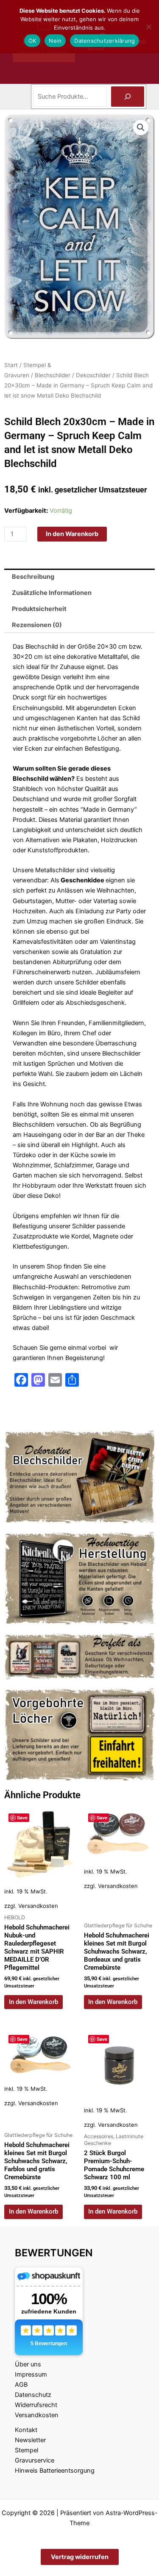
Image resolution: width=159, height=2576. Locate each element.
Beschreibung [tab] (33, 577)
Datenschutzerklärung (105, 41)
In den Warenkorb (72, 534)
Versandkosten (38, 1906)
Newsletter (30, 2440)
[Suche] (128, 97)
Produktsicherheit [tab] (39, 609)
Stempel (26, 2450)
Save (22, 1817)
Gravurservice (35, 2460)
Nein (55, 41)
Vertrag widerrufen (80, 2557)
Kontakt (26, 2430)
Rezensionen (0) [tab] (37, 625)
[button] (141, 127)
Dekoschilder (93, 375)
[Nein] (148, 27)
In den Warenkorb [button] (33, 2002)
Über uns (28, 2364)
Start (11, 365)
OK (32, 41)
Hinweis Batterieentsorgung (55, 2471)
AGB (21, 2385)
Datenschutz (33, 2395)
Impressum (31, 2374)
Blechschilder (53, 375)
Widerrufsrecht (36, 2405)
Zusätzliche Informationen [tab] (52, 593)
